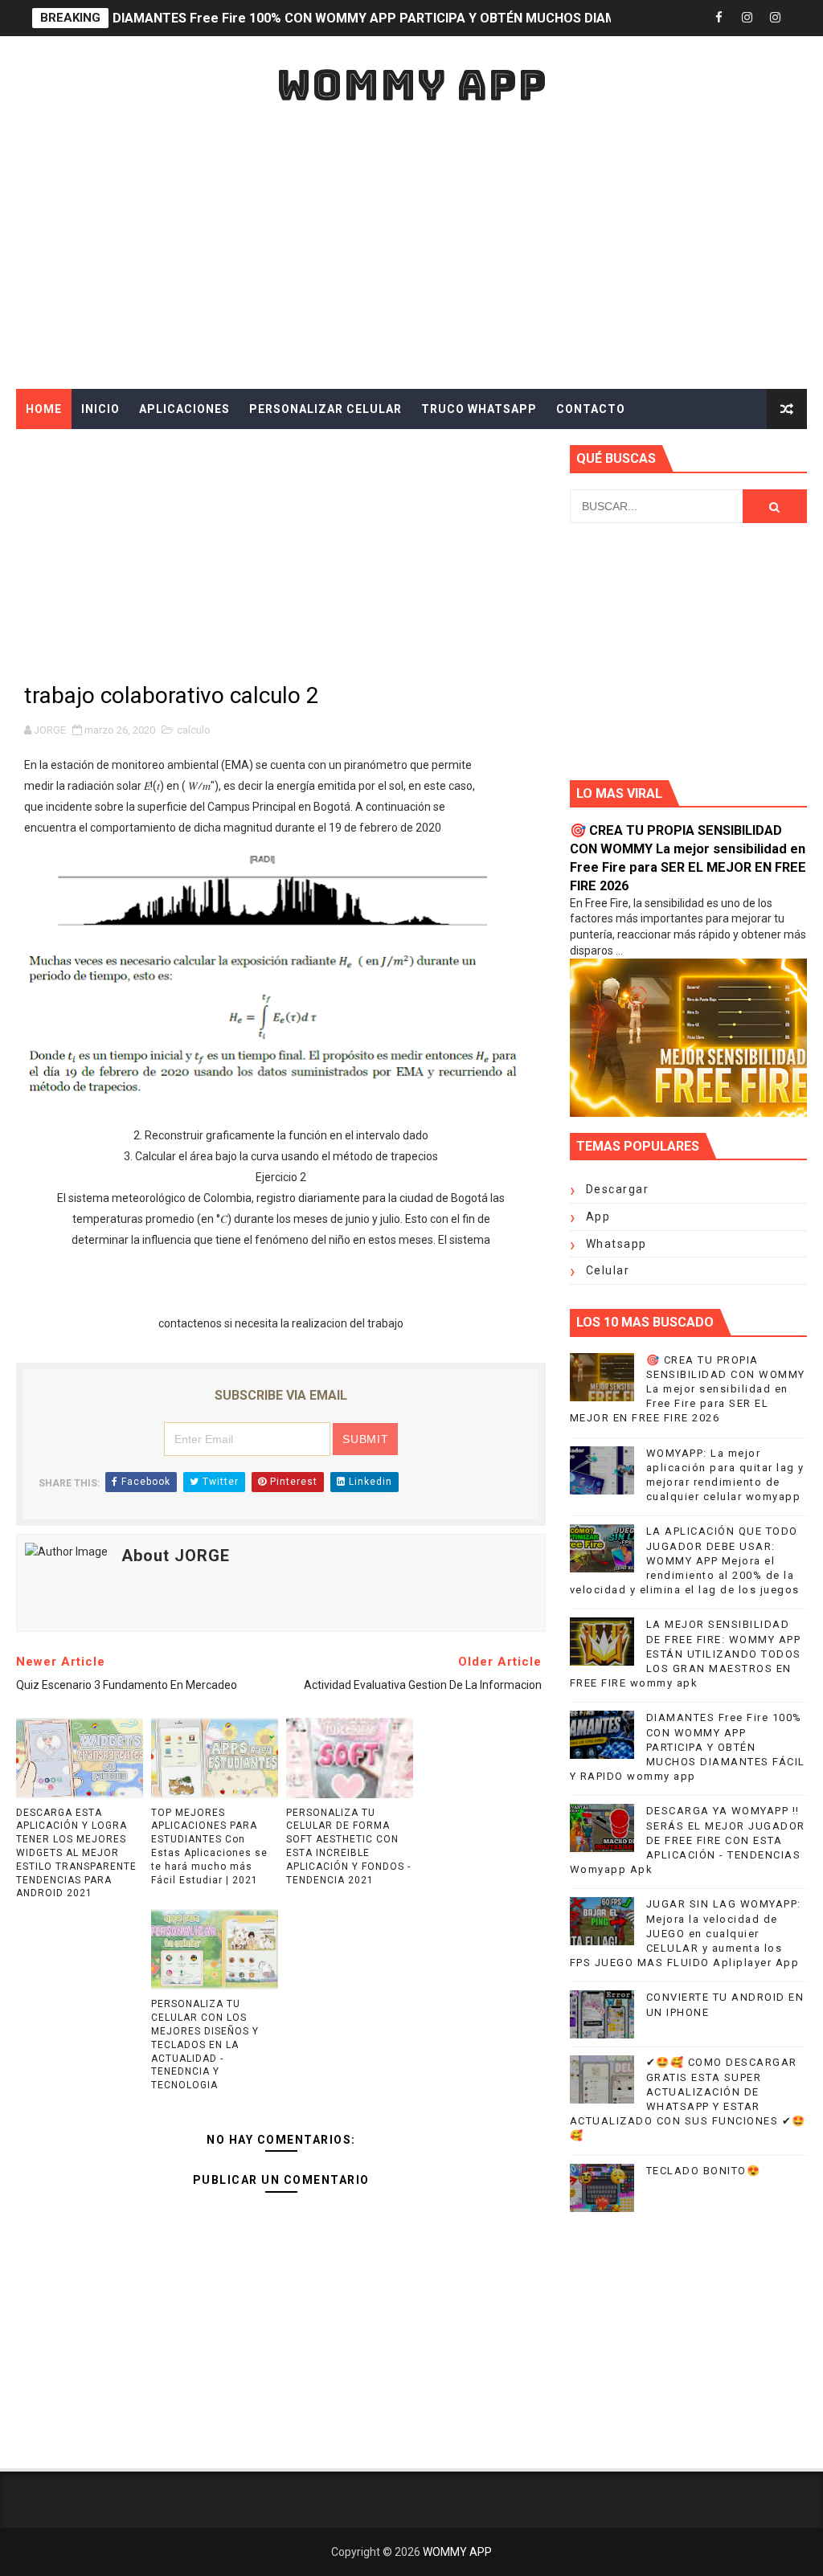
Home (44, 409)
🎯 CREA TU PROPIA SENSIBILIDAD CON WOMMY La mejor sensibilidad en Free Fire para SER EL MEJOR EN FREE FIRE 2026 (688, 1389)
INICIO (100, 409)
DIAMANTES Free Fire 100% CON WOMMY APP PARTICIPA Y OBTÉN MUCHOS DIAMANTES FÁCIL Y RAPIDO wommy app (688, 1747)
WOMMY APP (412, 85)
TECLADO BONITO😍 (704, 2171)
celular (608, 1270)
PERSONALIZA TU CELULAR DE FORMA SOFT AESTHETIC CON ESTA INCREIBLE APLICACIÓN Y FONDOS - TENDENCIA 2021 (348, 1846)
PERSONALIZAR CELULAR (326, 409)
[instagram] (747, 18)
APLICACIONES (184, 409)
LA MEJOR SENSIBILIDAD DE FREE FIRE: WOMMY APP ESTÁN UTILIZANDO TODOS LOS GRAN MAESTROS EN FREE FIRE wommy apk (686, 1654)
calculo (194, 730)
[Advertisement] (412, 252)
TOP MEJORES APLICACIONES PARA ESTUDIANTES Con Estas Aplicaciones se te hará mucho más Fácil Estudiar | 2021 (209, 1846)
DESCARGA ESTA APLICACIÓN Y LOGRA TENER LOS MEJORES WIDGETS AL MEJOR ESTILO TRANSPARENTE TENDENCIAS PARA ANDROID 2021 (76, 1853)
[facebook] (719, 18)
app (598, 1216)
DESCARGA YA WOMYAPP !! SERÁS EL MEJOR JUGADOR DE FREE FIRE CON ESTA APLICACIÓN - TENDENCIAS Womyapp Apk (688, 1840)
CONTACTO (591, 409)
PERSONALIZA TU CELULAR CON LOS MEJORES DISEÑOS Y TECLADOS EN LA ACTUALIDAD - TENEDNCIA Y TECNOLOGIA (205, 2044)
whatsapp (616, 1244)
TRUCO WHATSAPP (479, 409)
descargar (618, 1189)
